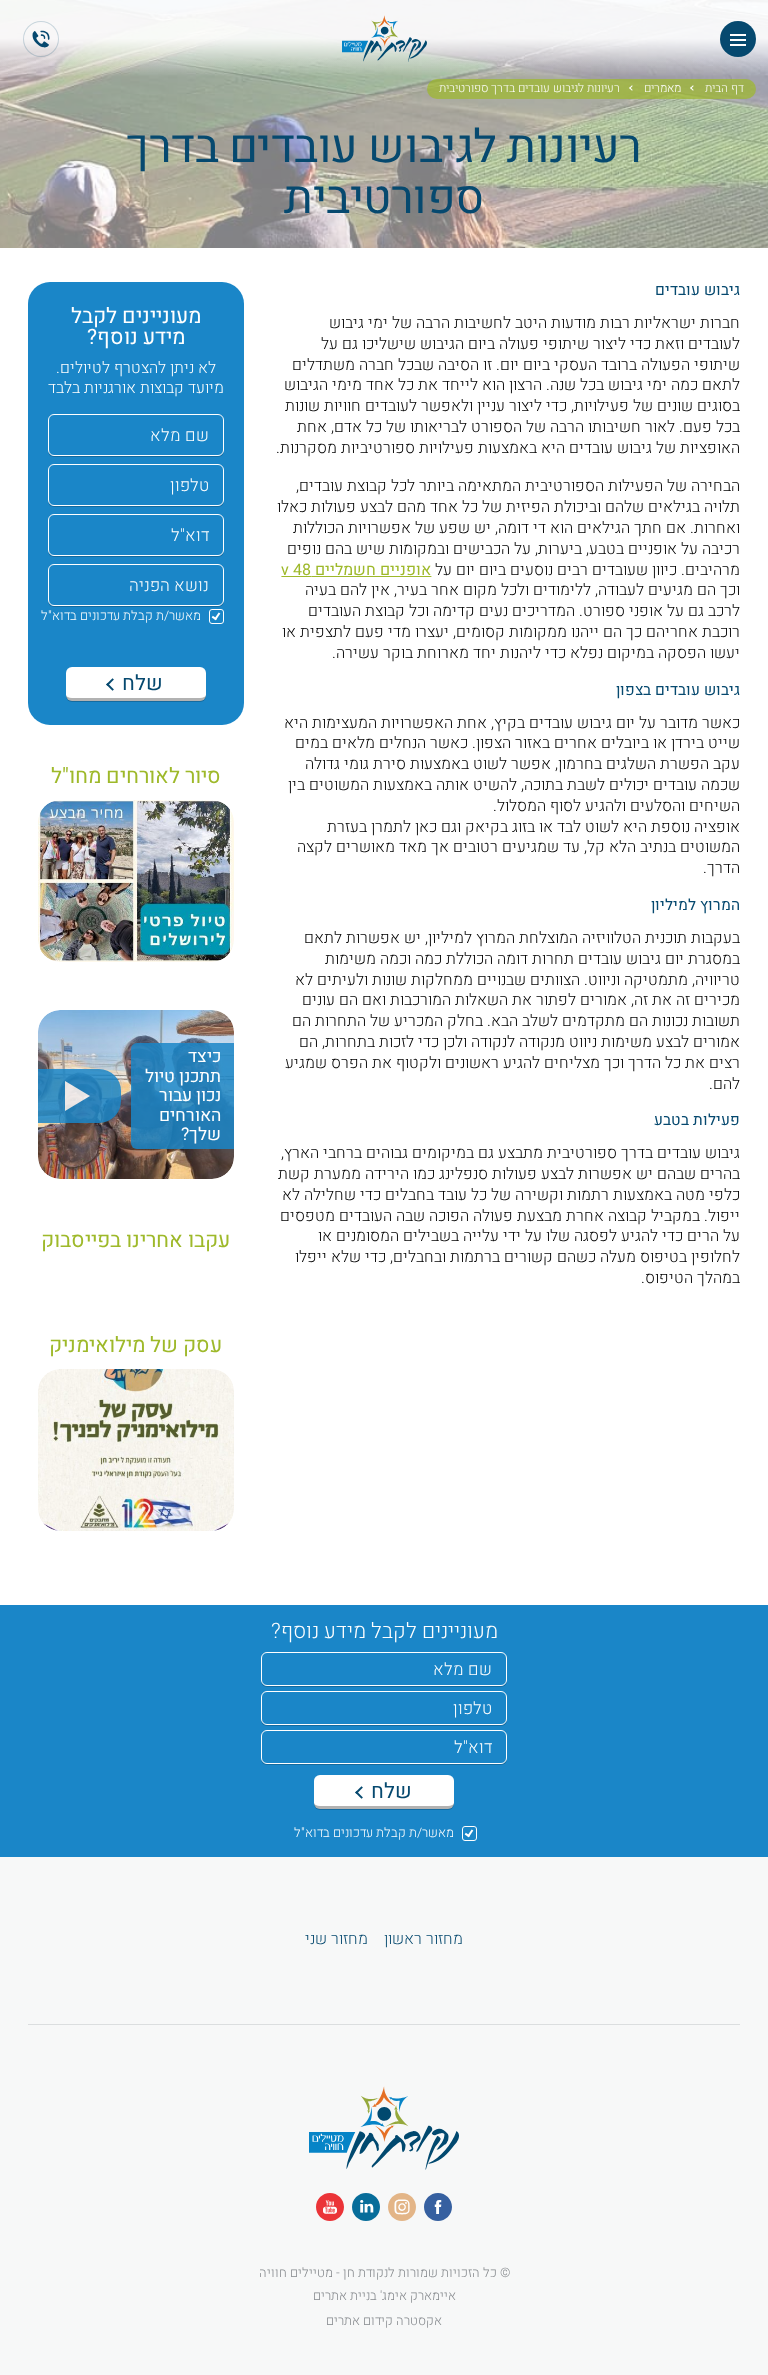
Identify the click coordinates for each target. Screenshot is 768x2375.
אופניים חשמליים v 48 (356, 570)
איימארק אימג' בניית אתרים (384, 2295)
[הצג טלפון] (41, 39)
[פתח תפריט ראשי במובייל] (738, 39)
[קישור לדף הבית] (384, 52)
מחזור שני (336, 1939)
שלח (140, 683)
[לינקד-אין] (366, 2207)
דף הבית (724, 89)
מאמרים (662, 89)
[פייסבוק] (438, 2207)
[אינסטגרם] (402, 2207)
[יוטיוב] (330, 2207)
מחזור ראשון (423, 1939)
